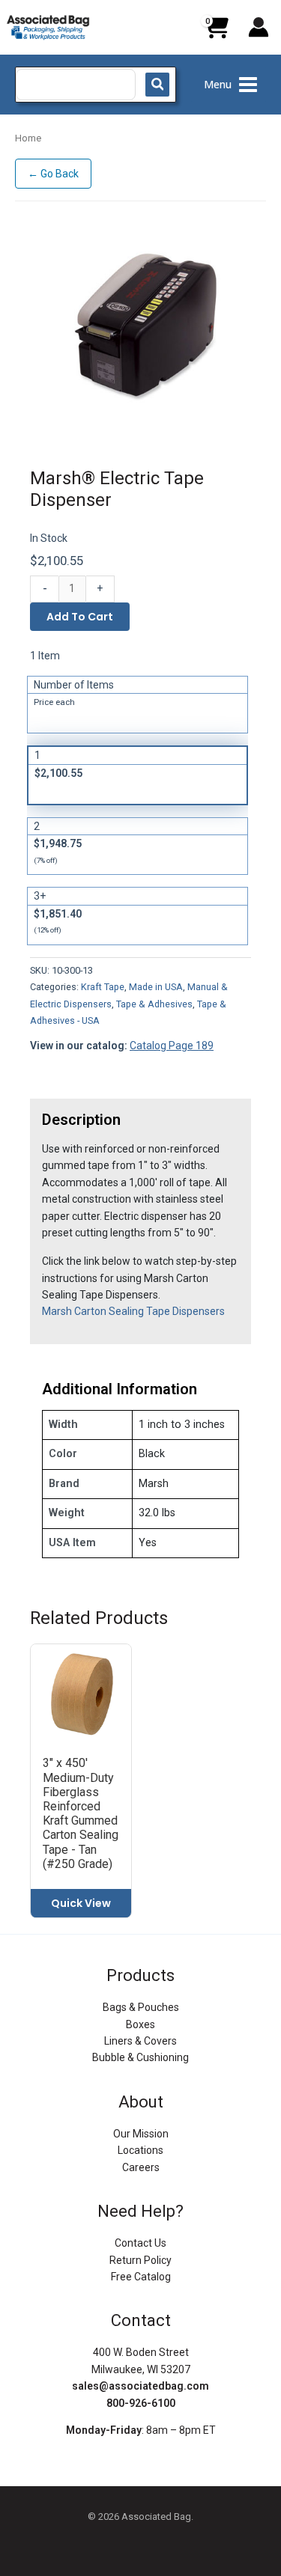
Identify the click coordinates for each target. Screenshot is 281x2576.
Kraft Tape (103, 987)
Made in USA (156, 987)
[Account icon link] (259, 27)
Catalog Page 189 (172, 1046)
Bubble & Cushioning (140, 2057)
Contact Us (140, 2243)
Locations (140, 2150)
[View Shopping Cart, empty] (216, 33)
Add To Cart (80, 617)
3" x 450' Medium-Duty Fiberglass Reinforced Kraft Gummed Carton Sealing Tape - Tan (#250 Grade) (81, 1813)
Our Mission (141, 2134)
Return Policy (140, 2260)
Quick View (81, 1903)
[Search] (157, 85)
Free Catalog (141, 2277)
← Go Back (53, 174)
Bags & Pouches (141, 2007)
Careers (141, 2167)
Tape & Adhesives (154, 1004)
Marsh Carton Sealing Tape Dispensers (133, 1311)
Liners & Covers (140, 2041)
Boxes (140, 2024)
